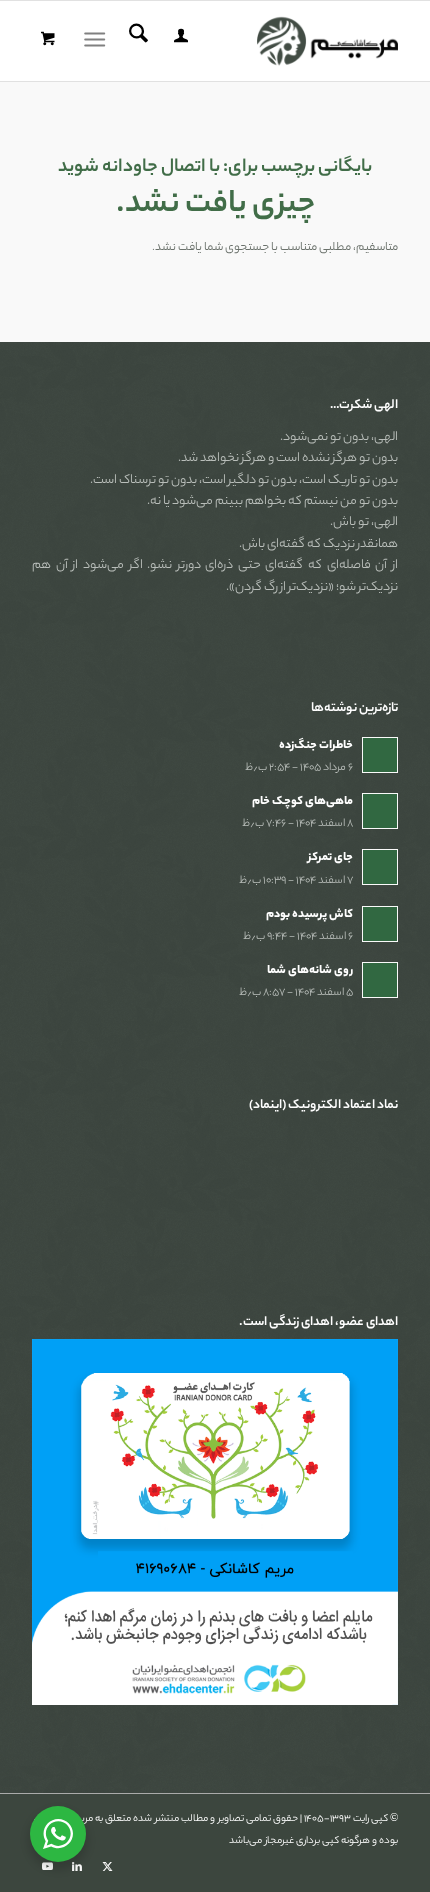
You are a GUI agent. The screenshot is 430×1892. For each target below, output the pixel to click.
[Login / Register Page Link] (178, 41)
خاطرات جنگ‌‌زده (316, 746)
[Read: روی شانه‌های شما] (380, 980)
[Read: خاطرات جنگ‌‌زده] (380, 755)
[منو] (98, 41)
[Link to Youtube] (47, 1867)
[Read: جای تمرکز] (380, 867)
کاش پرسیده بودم (309, 915)
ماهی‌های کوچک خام (302, 802)
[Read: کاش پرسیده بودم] (380, 924)
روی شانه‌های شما (310, 971)
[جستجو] (135, 41)
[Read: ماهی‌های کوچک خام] (380, 811)
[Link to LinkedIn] (77, 1867)
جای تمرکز (330, 858)
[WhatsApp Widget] (58, 1834)
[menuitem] (178, 41)
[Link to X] (107, 1867)
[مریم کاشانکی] (251, 41)
